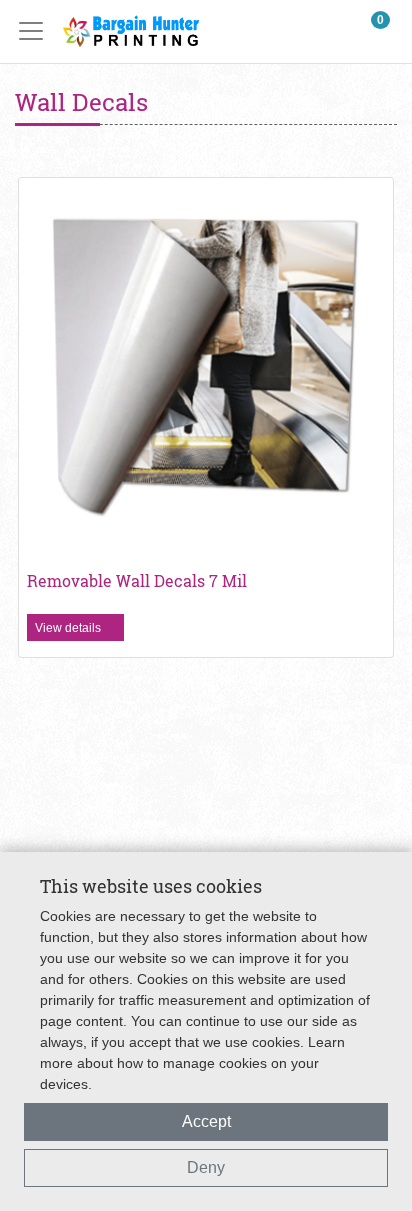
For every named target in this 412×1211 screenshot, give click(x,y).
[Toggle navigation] (37, 31)
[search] (333, 31)
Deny (206, 1167)
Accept (206, 1121)
